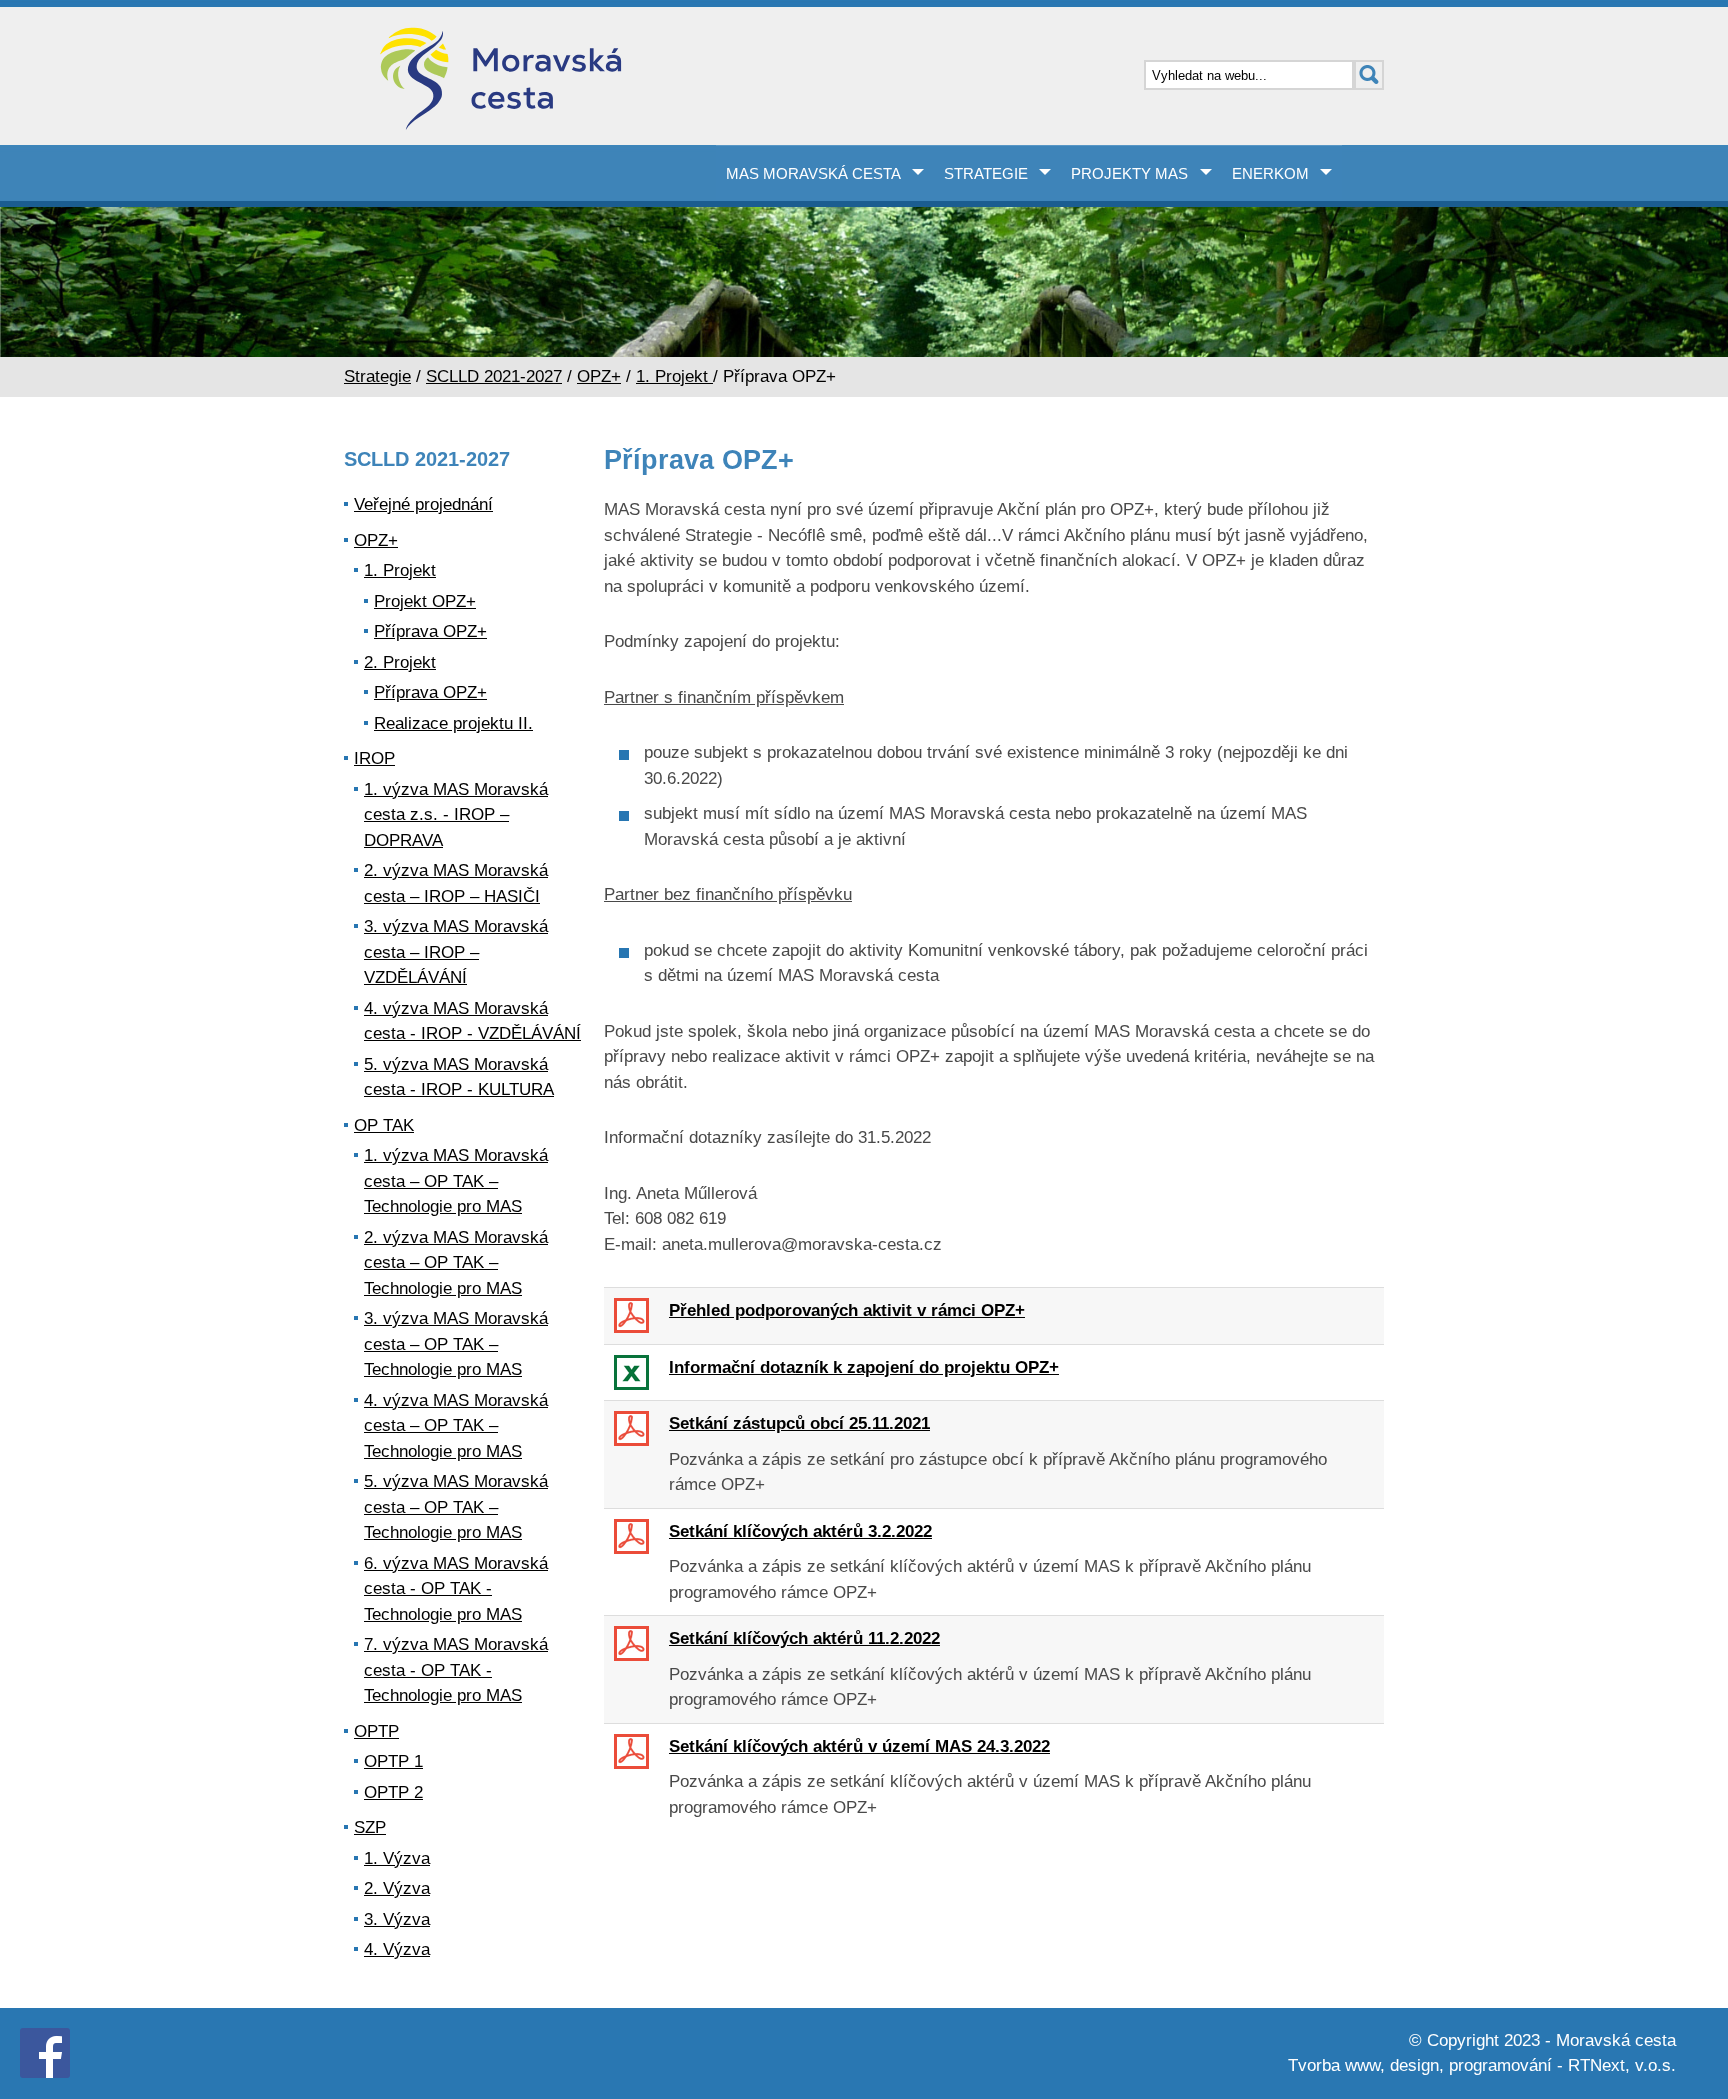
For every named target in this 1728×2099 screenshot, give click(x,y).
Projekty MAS (1129, 173)
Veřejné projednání (423, 504)
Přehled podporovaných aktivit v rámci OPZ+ (847, 1310)
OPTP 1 (393, 1761)
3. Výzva (397, 1919)
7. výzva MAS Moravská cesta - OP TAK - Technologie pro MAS (456, 1670)
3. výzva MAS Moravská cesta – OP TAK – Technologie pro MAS (456, 1344)
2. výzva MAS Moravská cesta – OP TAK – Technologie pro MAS (456, 1263)
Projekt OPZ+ (425, 601)
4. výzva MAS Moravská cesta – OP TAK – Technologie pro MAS (456, 1426)
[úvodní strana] (604, 81)
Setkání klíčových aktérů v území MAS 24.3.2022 (859, 1746)
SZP (370, 1827)
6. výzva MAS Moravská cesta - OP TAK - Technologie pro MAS (456, 1589)
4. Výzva (397, 1949)
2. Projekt (400, 662)
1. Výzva (397, 1858)
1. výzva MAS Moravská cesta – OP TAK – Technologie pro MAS (456, 1181)
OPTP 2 (393, 1792)
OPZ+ (599, 376)
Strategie (986, 173)
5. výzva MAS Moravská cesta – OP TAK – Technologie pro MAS (456, 1507)
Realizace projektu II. (453, 723)
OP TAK (384, 1125)
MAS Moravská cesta (813, 173)
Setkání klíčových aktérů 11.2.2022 (804, 1638)
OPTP (376, 1731)
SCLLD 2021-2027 (494, 376)
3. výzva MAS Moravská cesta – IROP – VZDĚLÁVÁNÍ (456, 952)
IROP (374, 758)
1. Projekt (674, 376)
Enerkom (1270, 173)
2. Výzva (397, 1888)
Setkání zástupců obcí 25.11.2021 (799, 1423)
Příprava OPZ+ (430, 631)
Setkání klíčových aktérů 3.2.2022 (800, 1531)
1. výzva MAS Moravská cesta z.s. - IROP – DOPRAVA (456, 815)
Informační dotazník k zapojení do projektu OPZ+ (864, 1367)
